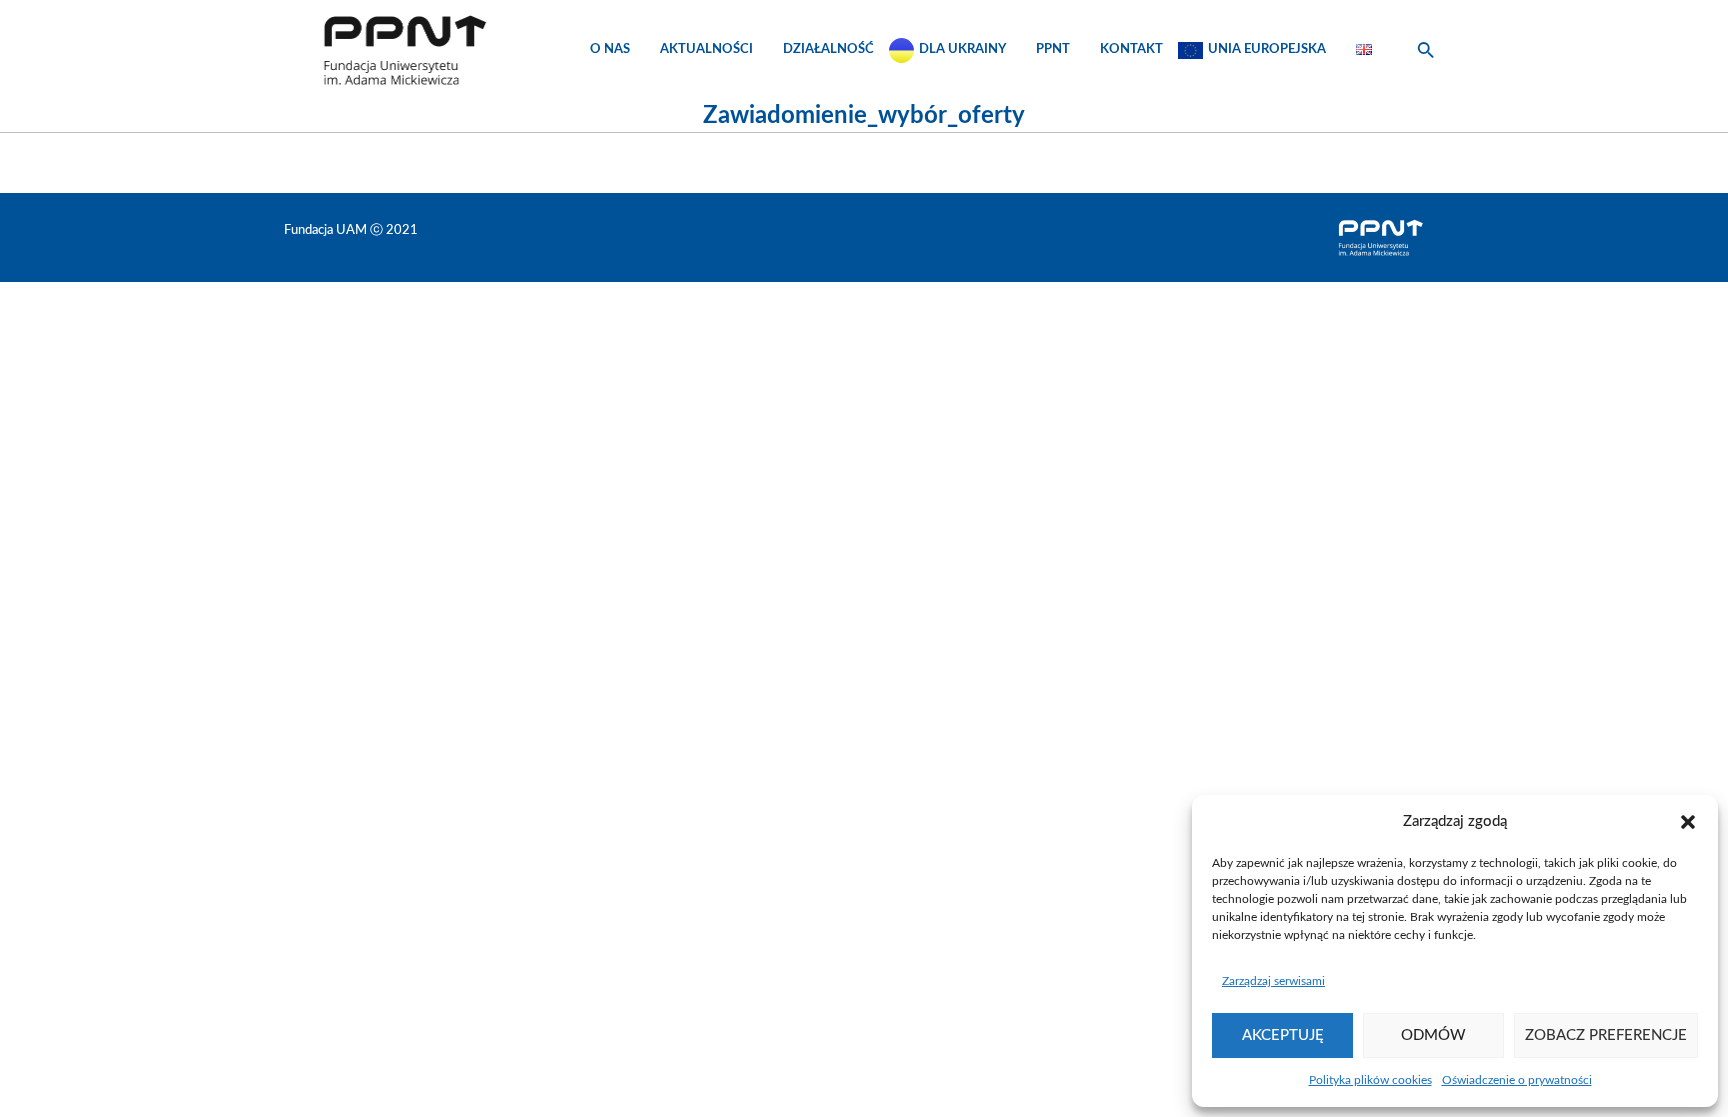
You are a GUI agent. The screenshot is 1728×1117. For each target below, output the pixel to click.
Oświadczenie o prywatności (1517, 1080)
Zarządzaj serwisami (1273, 981)
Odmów (1433, 1035)
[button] (1688, 822)
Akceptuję (1283, 1035)
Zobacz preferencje (1606, 1035)
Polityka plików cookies (1370, 1080)
